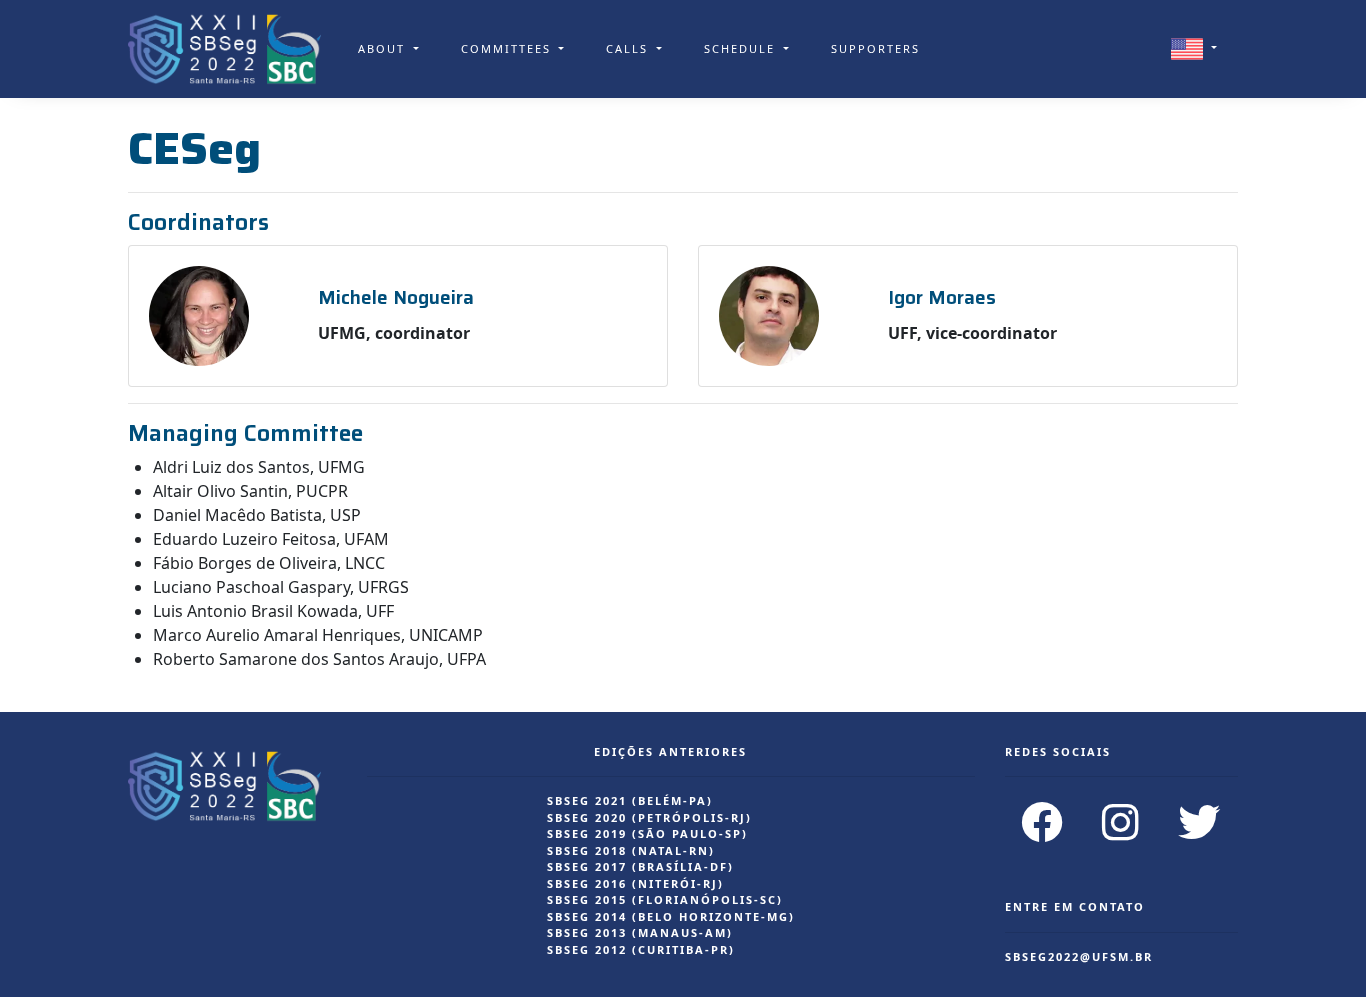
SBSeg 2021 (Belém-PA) (630, 800)
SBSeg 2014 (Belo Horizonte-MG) (671, 916)
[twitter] (1200, 822)
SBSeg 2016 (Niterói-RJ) (635, 883)
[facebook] (1043, 822)
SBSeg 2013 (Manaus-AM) (640, 932)
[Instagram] (1121, 822)
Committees (508, 48)
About (384, 48)
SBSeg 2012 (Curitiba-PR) (641, 949)
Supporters (875, 48)
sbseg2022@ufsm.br (1079, 956)
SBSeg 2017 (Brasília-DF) (640, 866)
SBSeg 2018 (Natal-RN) (631, 850)
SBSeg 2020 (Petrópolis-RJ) (649, 817)
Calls (629, 48)
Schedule (742, 48)
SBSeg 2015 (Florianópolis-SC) (665, 899)
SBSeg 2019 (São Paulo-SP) (647, 833)
